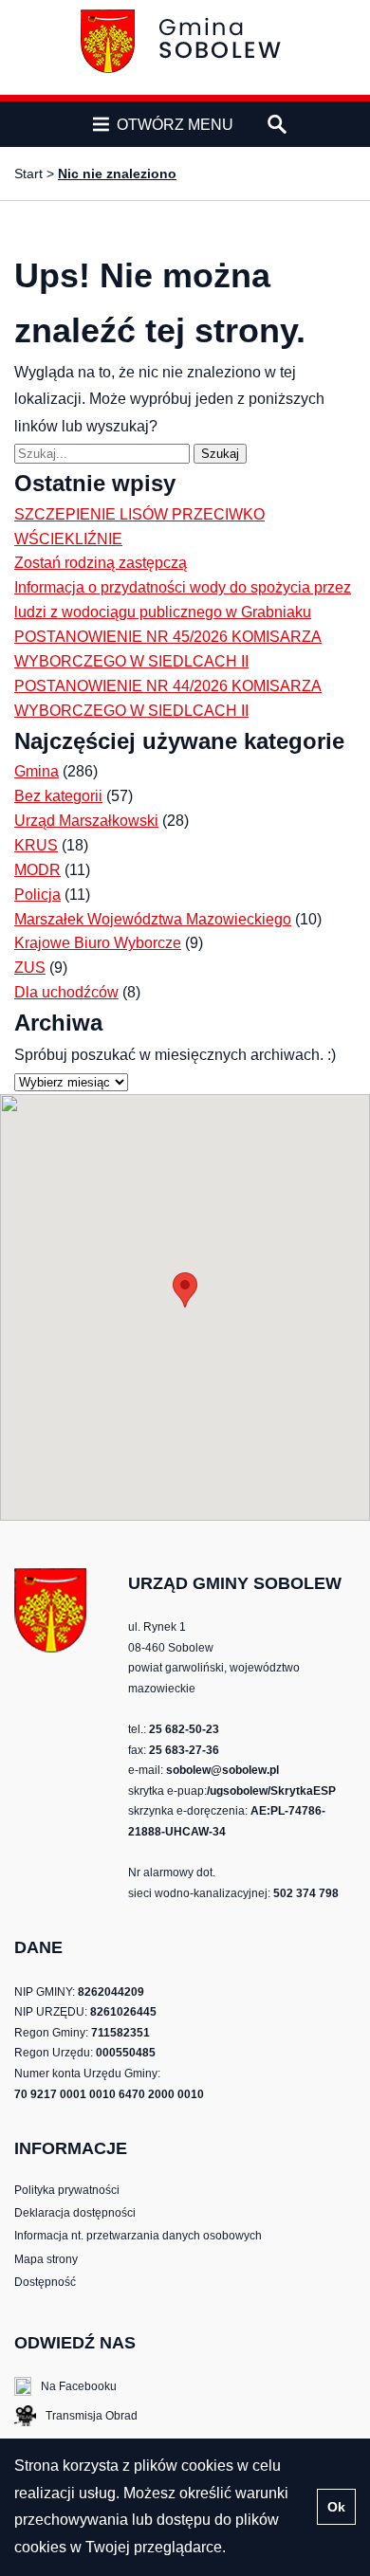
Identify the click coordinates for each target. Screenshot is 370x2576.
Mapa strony (46, 2259)
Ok (336, 2507)
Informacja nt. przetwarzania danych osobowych (138, 2236)
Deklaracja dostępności (75, 2213)
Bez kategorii (58, 796)
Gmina (37, 771)
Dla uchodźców (66, 992)
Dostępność (45, 2282)
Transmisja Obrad (76, 2418)
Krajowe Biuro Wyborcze (98, 943)
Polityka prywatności (67, 2190)
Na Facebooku (65, 2388)
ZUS (30, 968)
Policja (37, 895)
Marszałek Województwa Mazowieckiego (153, 919)
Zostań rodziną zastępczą (101, 563)
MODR (37, 870)
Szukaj (224, 453)
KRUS (36, 845)
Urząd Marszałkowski (86, 821)
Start (28, 174)
